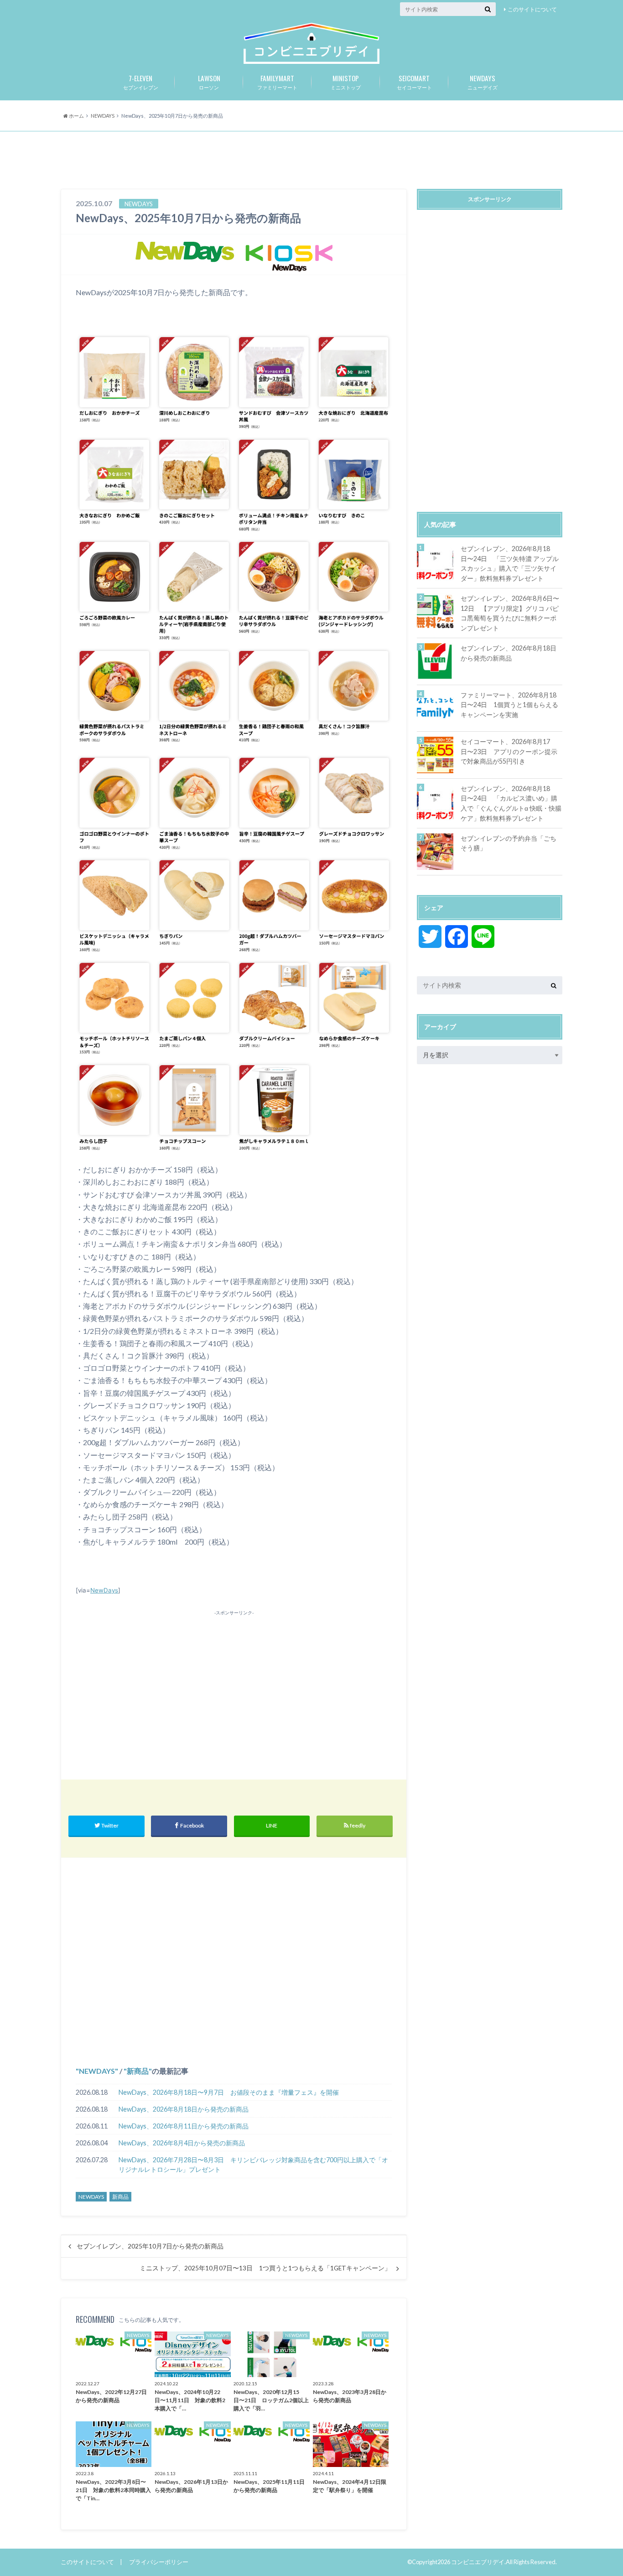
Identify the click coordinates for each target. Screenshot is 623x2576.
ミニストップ (346, 82)
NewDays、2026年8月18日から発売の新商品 (184, 2109)
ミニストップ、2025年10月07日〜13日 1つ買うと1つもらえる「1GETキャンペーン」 (265, 2268)
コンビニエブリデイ (478, 2562)
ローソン (209, 82)
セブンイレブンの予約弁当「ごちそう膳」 (509, 843)
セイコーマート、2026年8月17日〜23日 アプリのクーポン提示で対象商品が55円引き (509, 751)
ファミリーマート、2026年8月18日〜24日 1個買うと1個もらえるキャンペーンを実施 (509, 705)
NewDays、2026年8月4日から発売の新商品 (182, 2143)
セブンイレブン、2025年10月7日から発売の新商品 (150, 2246)
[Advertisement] (311, 161)
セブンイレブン (141, 82)
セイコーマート (414, 82)
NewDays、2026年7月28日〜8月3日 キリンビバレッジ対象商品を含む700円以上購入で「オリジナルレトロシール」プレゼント (253, 2165)
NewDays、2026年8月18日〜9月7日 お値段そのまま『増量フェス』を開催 (229, 2092)
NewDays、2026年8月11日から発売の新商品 (184, 2126)
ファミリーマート (277, 82)
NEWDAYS (97, 2071)
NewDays (104, 1590)
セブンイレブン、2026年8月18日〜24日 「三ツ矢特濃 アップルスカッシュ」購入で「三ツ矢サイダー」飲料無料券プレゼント (510, 563)
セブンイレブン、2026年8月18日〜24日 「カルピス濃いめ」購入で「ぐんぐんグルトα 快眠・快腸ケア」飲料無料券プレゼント (511, 803)
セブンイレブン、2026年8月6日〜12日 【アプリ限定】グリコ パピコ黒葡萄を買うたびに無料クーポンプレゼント (510, 613)
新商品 (138, 2071)
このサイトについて (532, 9)
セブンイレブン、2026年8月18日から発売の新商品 (509, 653)
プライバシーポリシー (159, 2562)
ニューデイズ (483, 82)
